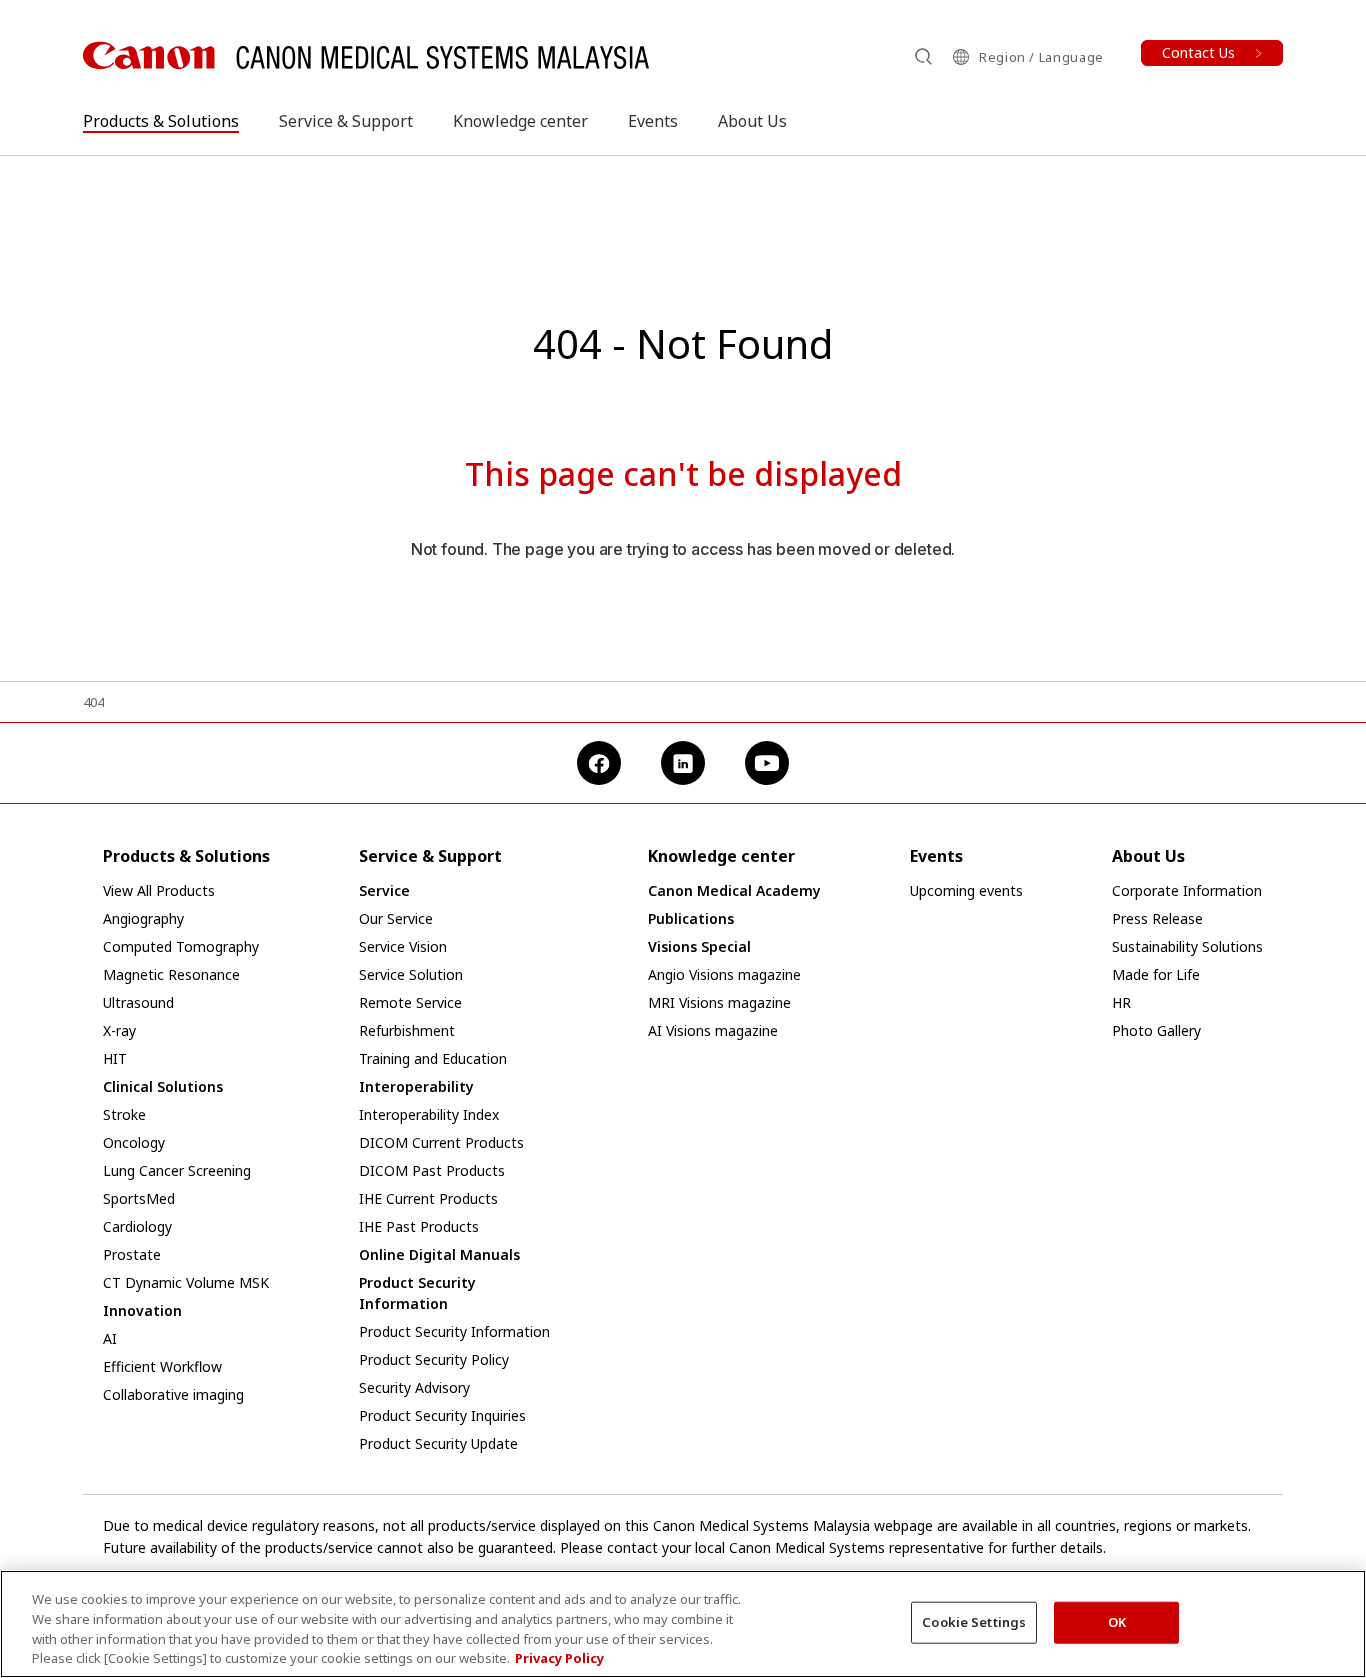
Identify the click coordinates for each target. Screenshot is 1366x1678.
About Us (752, 121)
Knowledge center (520, 121)
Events (653, 121)
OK (1117, 1622)
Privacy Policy (559, 1657)
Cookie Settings (974, 1622)
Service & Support (346, 121)
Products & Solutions (161, 121)
